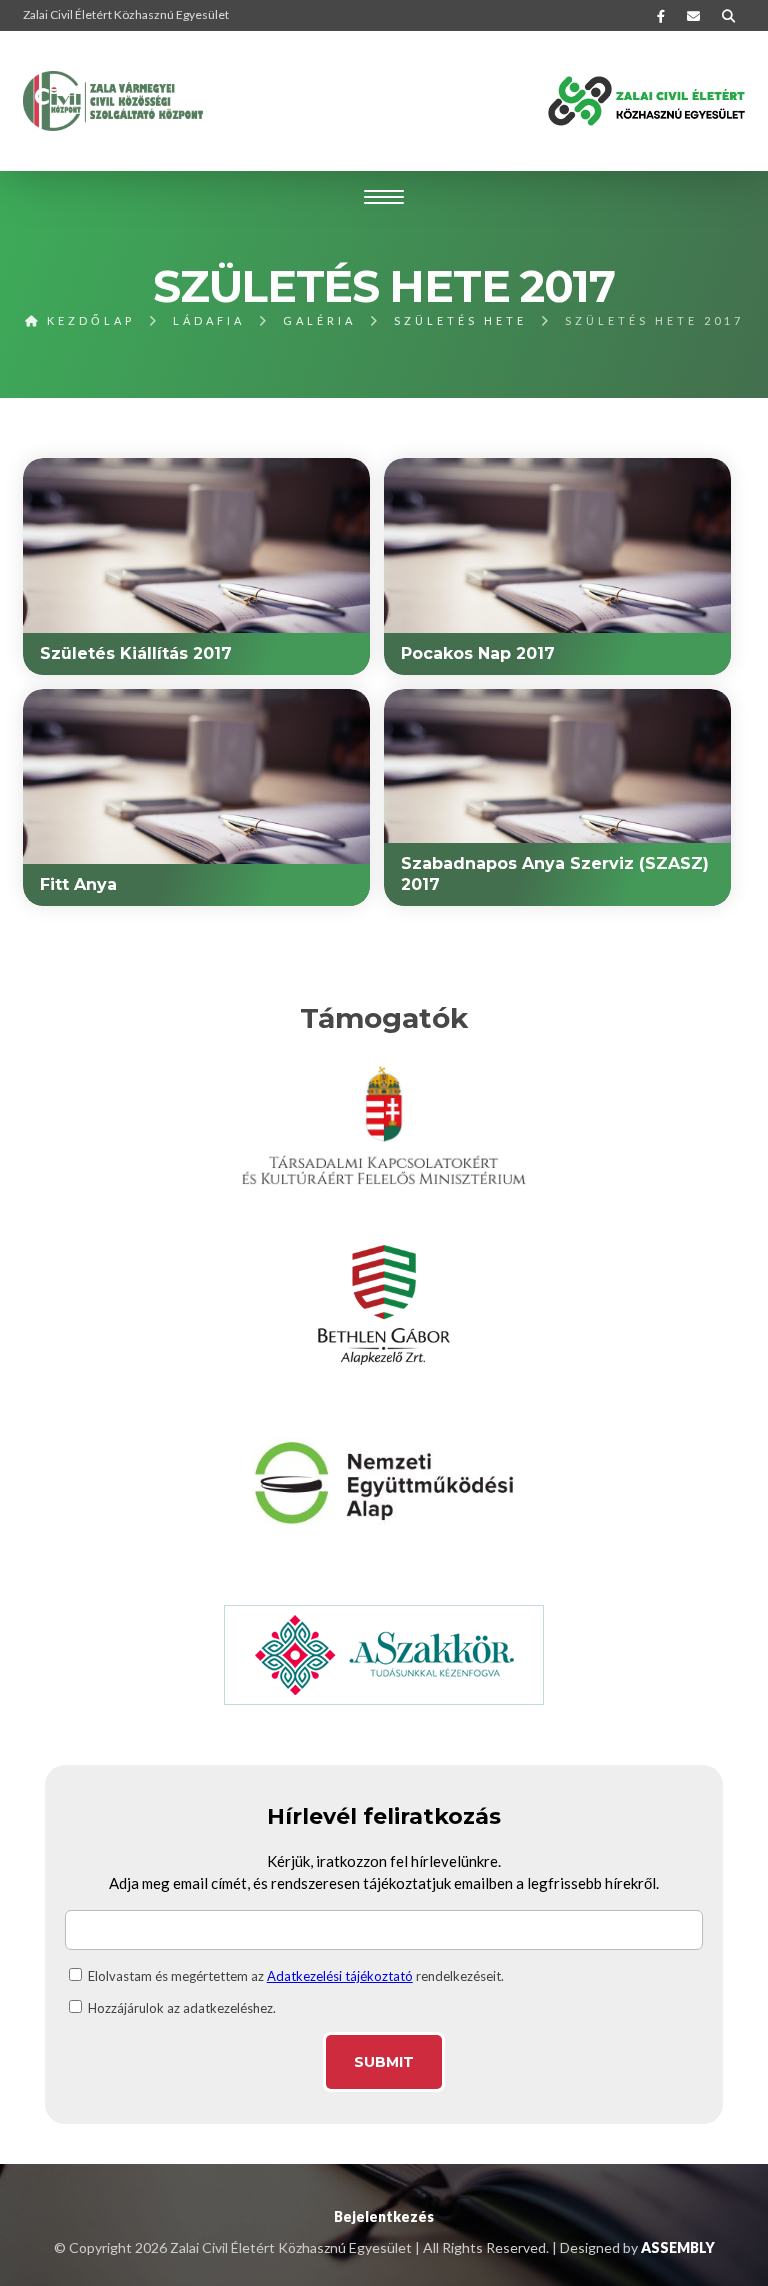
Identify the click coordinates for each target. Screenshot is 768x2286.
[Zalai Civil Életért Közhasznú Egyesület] (113, 101)
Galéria (319, 320)
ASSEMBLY (678, 2247)
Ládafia (209, 320)
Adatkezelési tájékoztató (340, 1976)
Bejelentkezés (384, 2216)
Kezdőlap (88, 320)
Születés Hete (460, 320)
